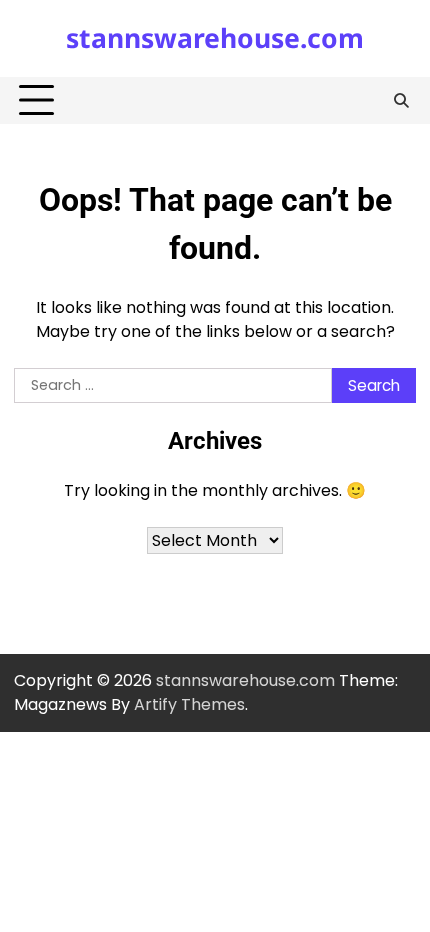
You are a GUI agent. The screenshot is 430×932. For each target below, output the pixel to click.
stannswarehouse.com (215, 38)
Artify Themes (189, 704)
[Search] (401, 101)
